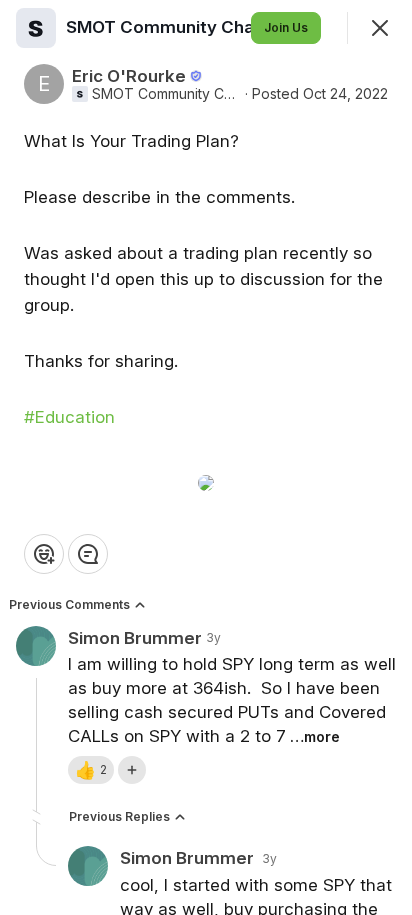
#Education (69, 417)
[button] (91, 770)
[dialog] (206, 457)
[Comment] (88, 554)
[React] (44, 554)
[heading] (165, 27)
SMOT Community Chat (166, 94)
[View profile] (36, 28)
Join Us (286, 27)
